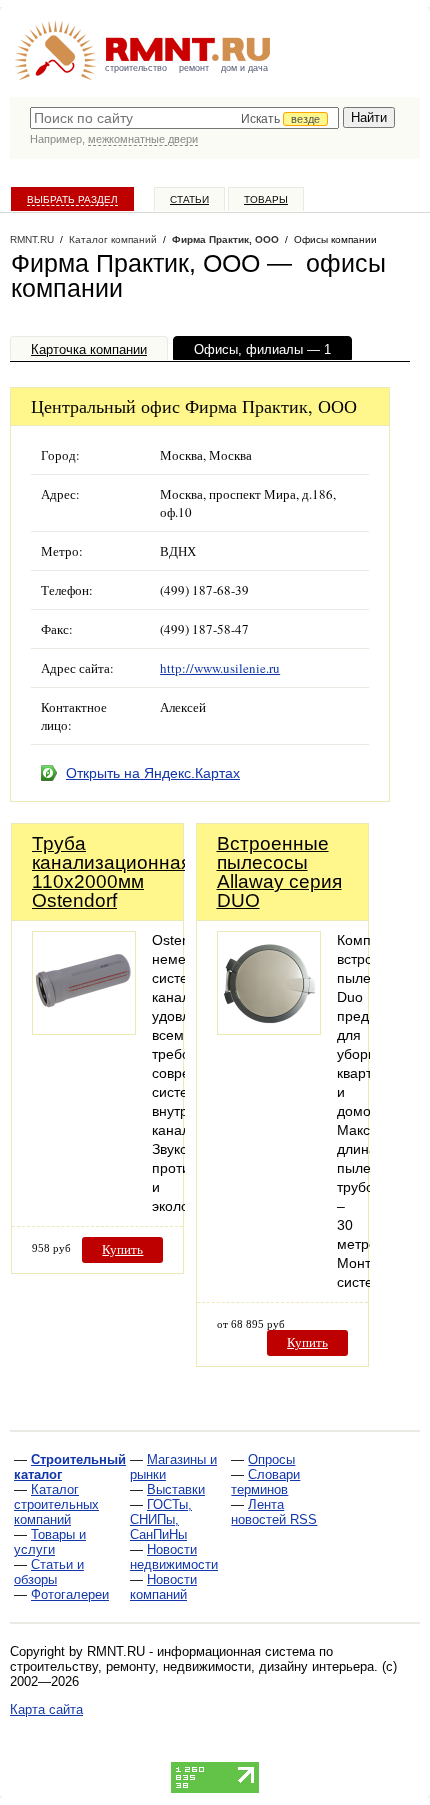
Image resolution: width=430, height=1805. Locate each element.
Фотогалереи (70, 1594)
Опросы (271, 1459)
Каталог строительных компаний (56, 1504)
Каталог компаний (113, 239)
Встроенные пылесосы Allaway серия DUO (279, 872)
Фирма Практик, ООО (225, 239)
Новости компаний (163, 1587)
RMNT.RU (32, 239)
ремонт (194, 68)
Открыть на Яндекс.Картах (153, 773)
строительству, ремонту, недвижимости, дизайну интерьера (192, 1666)
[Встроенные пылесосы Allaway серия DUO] (269, 1029)
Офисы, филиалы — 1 (262, 349)
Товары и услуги (50, 1542)
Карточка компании (89, 349)
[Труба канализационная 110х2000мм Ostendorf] (84, 1029)
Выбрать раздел (72, 199)
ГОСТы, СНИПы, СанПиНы (161, 1519)
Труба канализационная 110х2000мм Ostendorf (111, 872)
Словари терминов (265, 1482)
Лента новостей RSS (274, 1512)
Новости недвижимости (174, 1557)
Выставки (176, 1489)
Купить (122, 1249)
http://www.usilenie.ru (220, 668)
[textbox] (184, 118)
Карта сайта (46, 1709)
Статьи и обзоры (49, 1572)
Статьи (189, 199)
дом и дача (244, 68)
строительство (136, 68)
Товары (266, 199)
